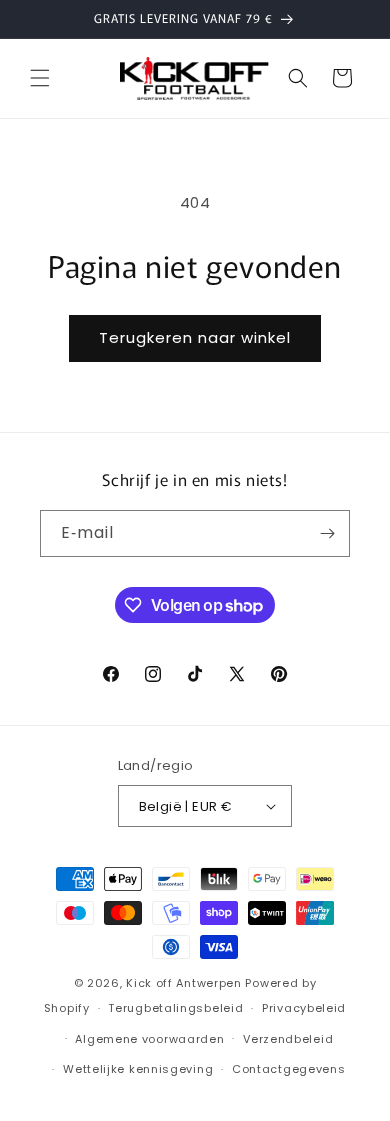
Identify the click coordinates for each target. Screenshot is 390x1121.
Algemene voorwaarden (149, 1039)
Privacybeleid (304, 1008)
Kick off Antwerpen (184, 983)
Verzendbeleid (288, 1039)
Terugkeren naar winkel (195, 337)
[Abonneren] (327, 533)
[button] (40, 78)
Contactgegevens (289, 1069)
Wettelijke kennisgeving (138, 1069)
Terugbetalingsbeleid (175, 1008)
